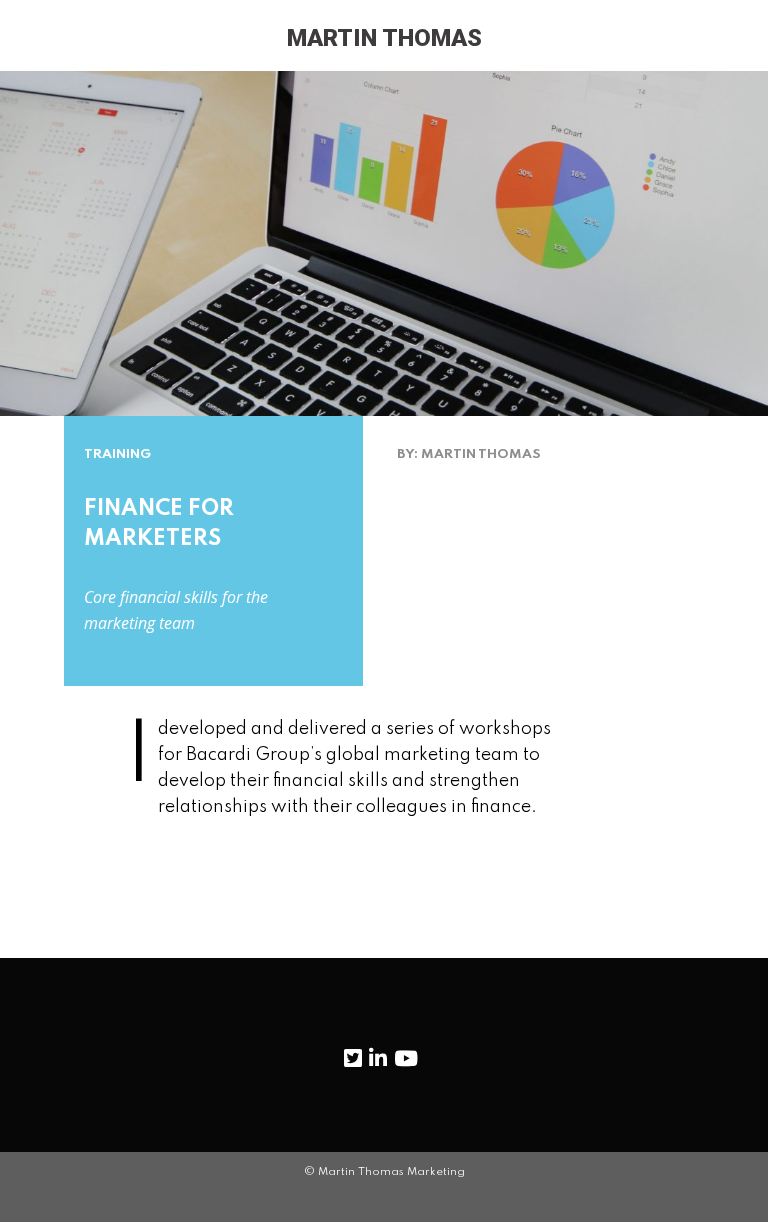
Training (117, 454)
